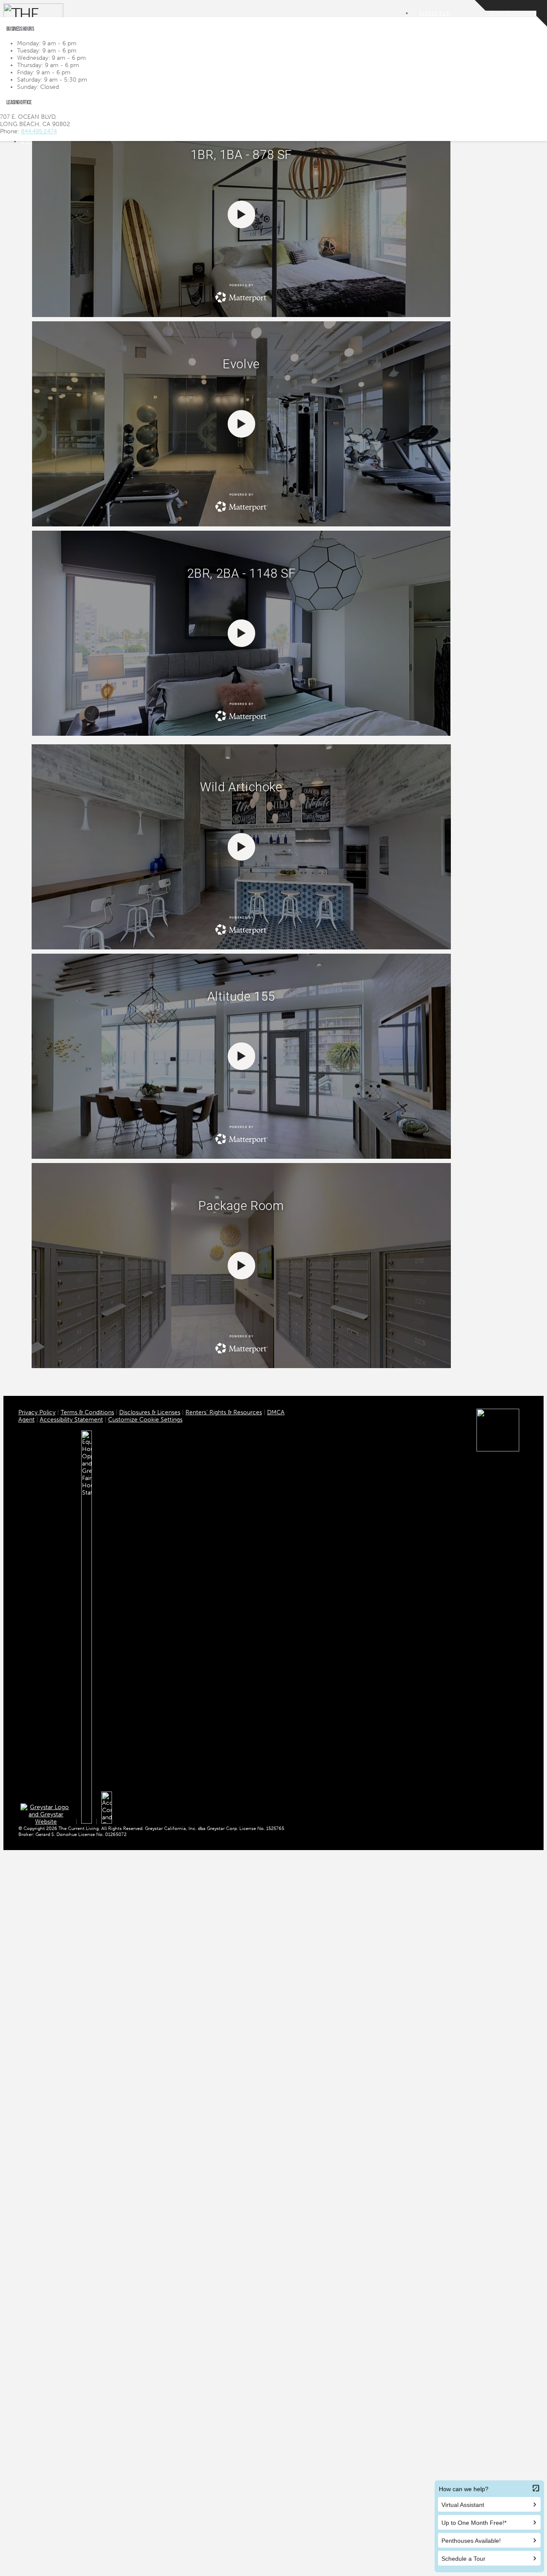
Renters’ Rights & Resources (224, 1412)
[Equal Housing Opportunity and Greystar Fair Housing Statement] (87, 1822)
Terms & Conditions (87, 1412)
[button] (511, 13)
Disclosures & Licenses (150, 1412)
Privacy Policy (37, 1412)
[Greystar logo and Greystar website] (46, 1822)
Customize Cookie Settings (145, 1420)
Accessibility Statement (71, 1420)
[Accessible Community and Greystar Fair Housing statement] (107, 1822)
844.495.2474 (39, 131)
